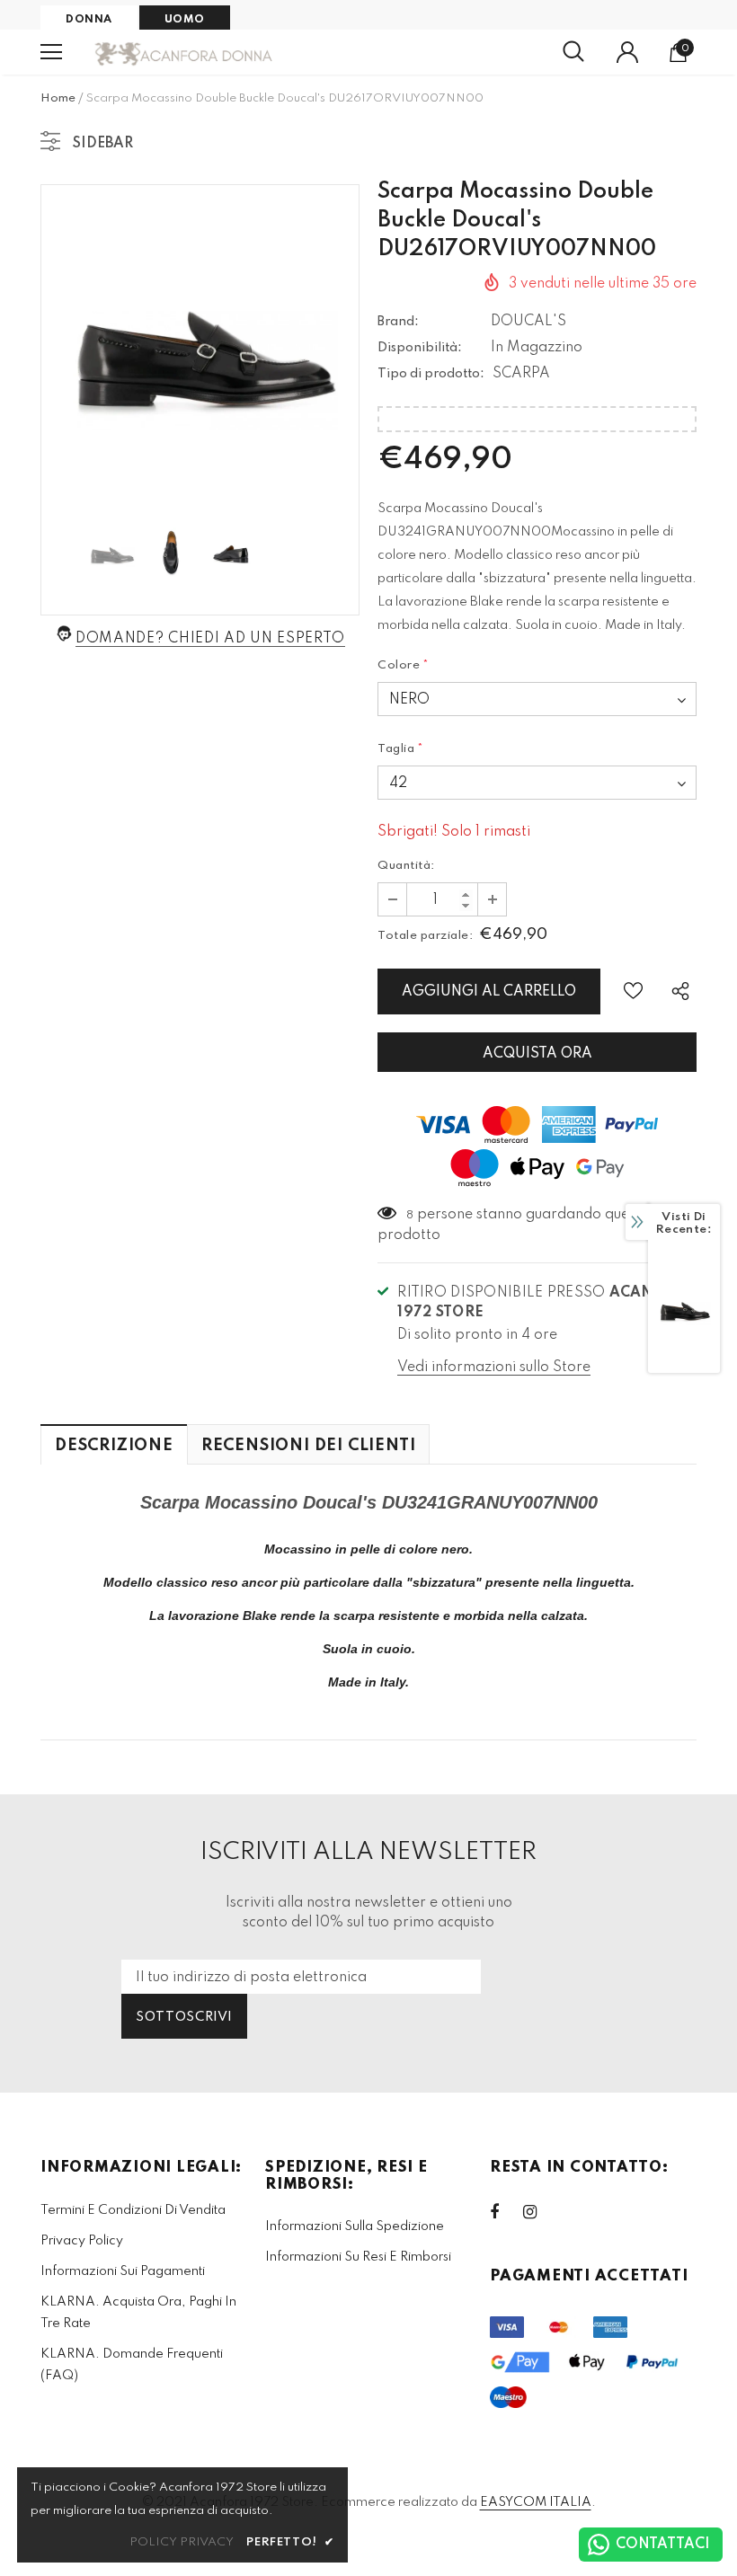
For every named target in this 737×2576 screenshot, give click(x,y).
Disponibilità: (420, 348)
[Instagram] (539, 2212)
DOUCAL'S (528, 322)
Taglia (401, 749)
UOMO (185, 20)
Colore (404, 665)
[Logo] (184, 53)
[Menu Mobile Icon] (51, 52)
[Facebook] (506, 2212)
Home (58, 98)
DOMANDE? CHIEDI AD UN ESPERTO (210, 639)
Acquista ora (537, 1054)
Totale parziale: (425, 936)
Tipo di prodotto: (431, 374)
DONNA (89, 20)
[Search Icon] (573, 52)
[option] (200, 344)
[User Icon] (627, 52)
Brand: (398, 322)
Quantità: (406, 866)
